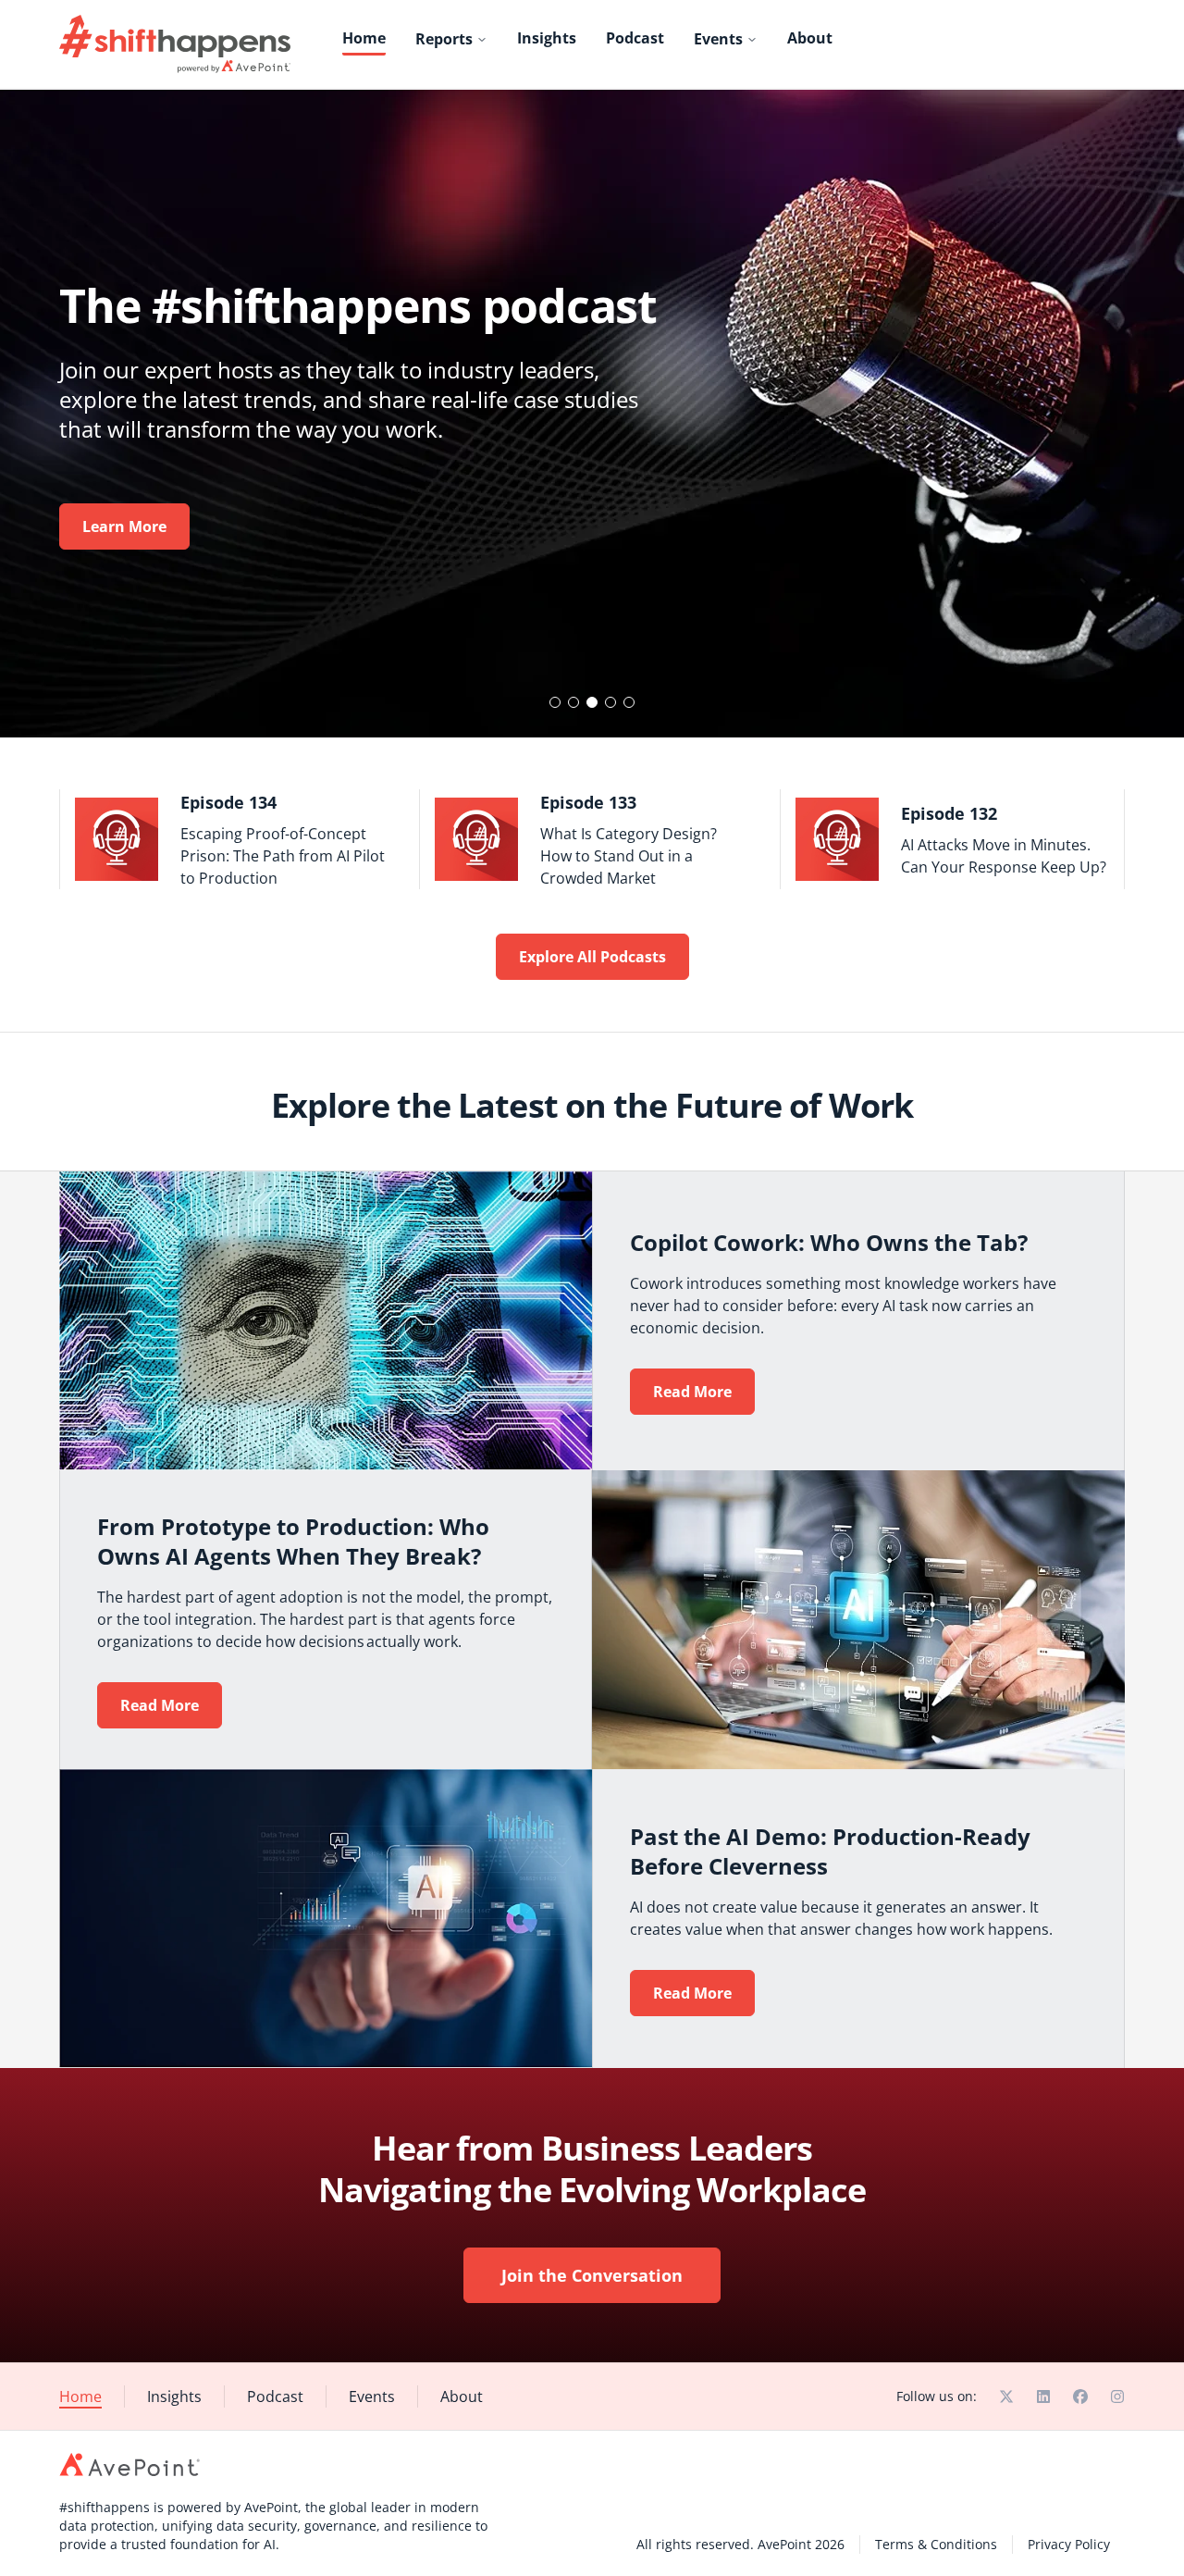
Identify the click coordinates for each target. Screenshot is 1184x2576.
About (810, 38)
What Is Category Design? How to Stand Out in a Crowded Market (629, 856)
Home (364, 38)
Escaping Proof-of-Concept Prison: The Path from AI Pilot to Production (283, 856)
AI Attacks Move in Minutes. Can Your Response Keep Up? (1004, 856)
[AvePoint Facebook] (1080, 2396)
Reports (444, 39)
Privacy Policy (1069, 2544)
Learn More (124, 526)
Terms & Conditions (936, 2544)
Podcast (635, 38)
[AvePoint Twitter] (1006, 2396)
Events (718, 39)
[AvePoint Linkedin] (1043, 2396)
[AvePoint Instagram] (1117, 2396)
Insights (547, 38)
